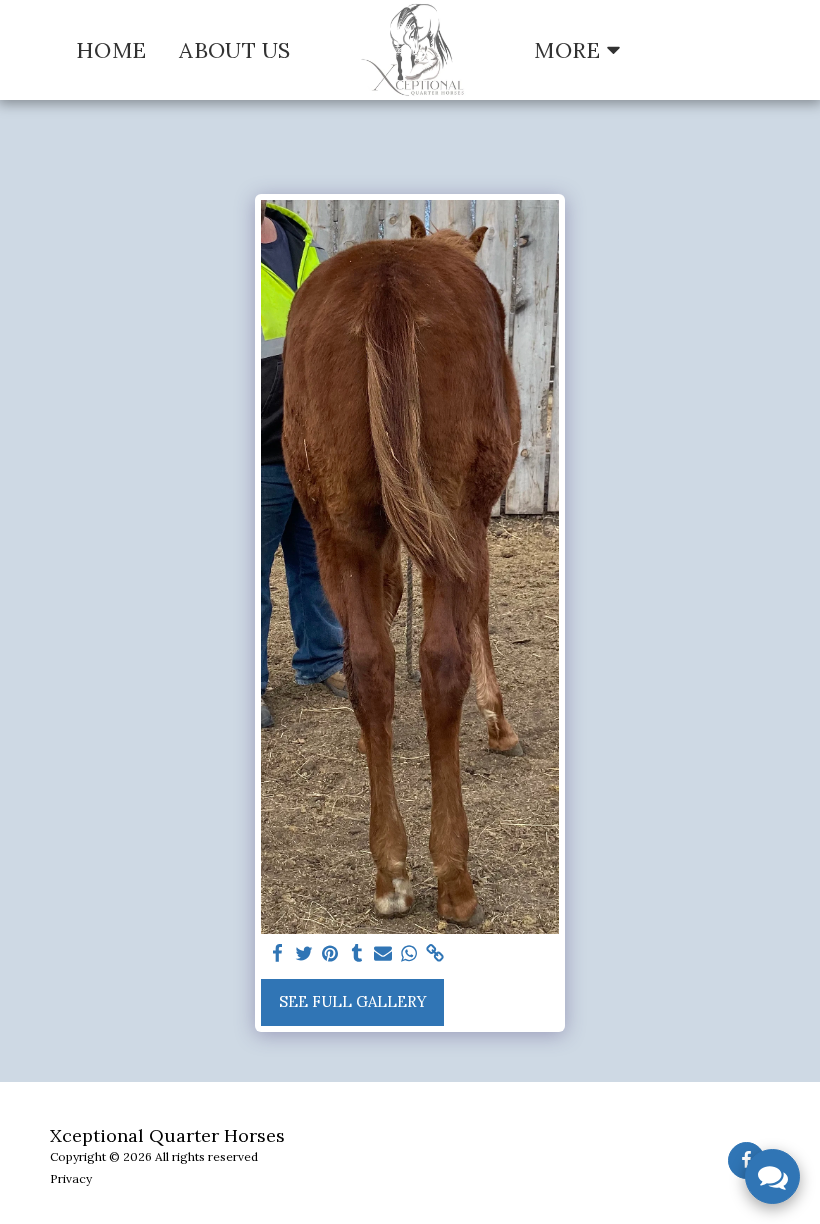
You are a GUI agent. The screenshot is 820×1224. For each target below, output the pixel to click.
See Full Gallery (353, 1001)
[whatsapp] (409, 954)
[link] (435, 954)
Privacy (71, 1178)
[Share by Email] (383, 954)
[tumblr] (356, 954)
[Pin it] (330, 954)
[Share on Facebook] (278, 954)
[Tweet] (304, 954)
